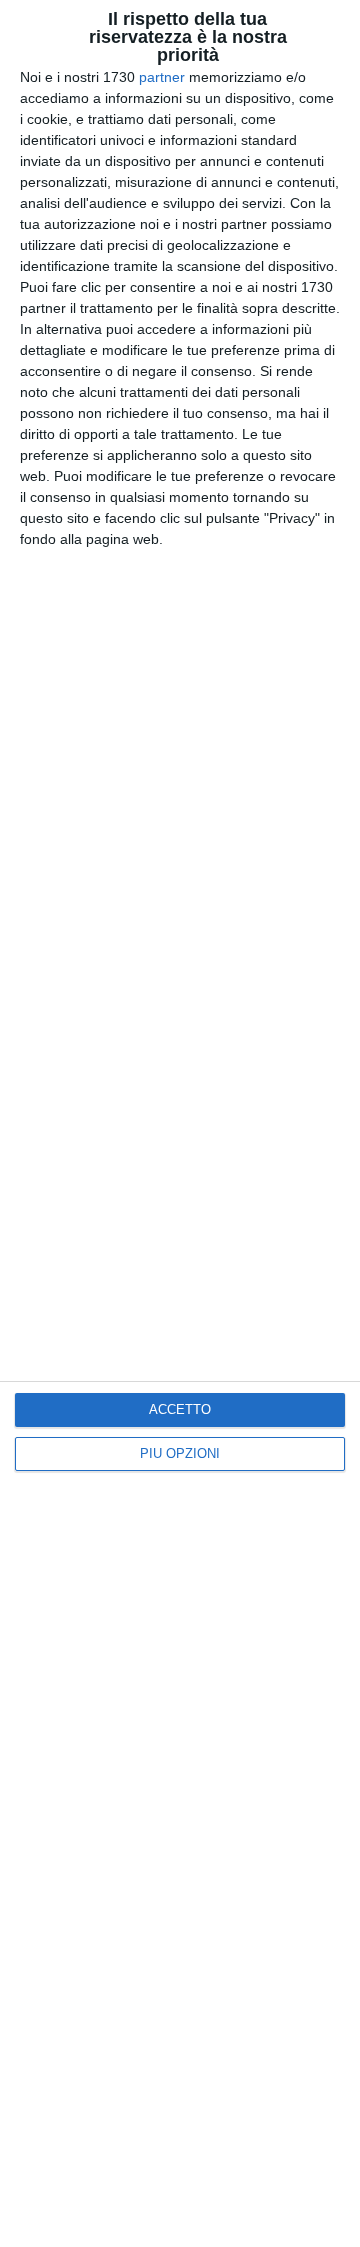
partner (162, 77)
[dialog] (180, 1123)
